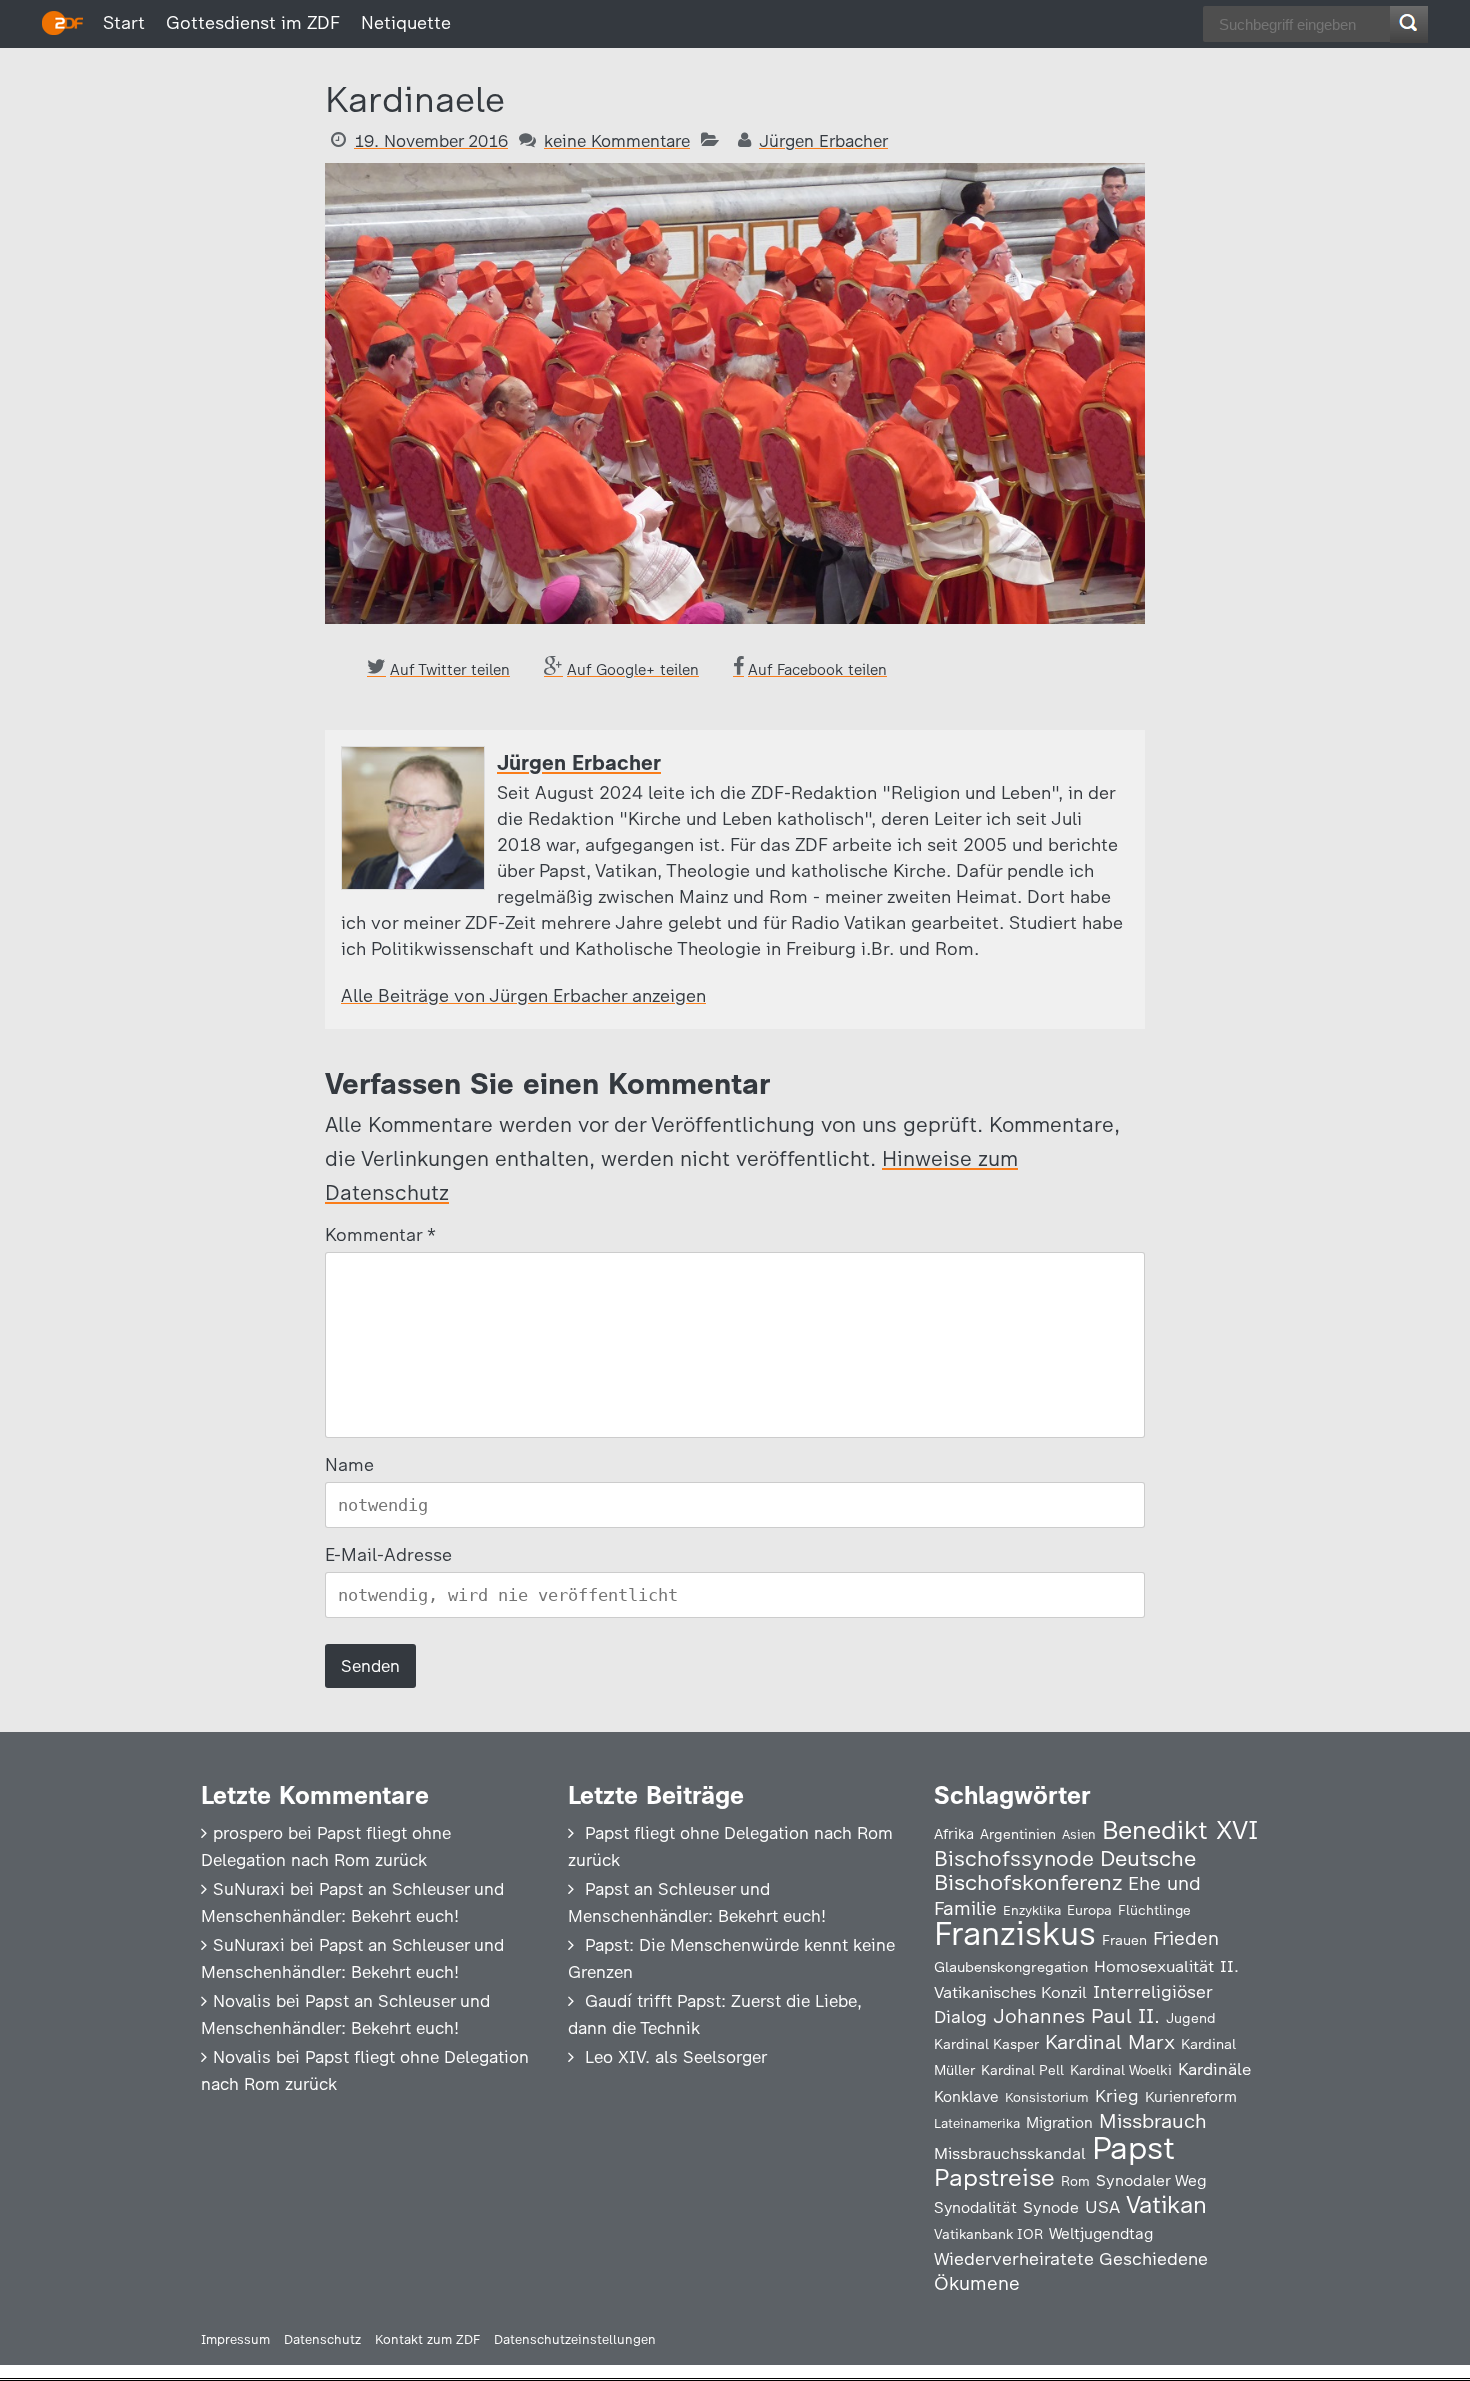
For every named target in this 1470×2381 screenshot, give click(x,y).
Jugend (1191, 2018)
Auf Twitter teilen (450, 670)
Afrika (954, 1834)
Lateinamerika (977, 2123)
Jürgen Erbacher (823, 141)
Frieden (1186, 1938)
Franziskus (1015, 1933)
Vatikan (1166, 2204)
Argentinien (1018, 1834)
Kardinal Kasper (986, 2044)
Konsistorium (1047, 2097)
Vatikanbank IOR (988, 2234)
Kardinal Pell (1022, 2070)
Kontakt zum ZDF (427, 2339)
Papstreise (994, 2177)
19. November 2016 (431, 141)
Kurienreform (1191, 2097)
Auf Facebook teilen (817, 670)
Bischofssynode (1014, 1858)
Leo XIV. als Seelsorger (676, 2057)
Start (124, 23)
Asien (1079, 1834)
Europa (1089, 1910)
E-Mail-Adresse (388, 1555)
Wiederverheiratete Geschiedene (1071, 2258)
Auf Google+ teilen (633, 670)
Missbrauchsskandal (1010, 2153)
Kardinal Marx (1110, 2042)
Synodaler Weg (1151, 2180)
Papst (1133, 2148)
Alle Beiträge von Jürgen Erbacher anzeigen (523, 996)
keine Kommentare (617, 141)
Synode (1051, 2207)
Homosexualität (1154, 1966)
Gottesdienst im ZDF (253, 23)
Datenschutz (322, 2339)
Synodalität (975, 2207)
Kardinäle (1214, 2069)
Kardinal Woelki (1121, 2070)
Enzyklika (1032, 1910)
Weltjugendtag (1101, 2233)
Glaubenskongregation (1011, 1967)
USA (1102, 2206)
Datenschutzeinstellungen (575, 2339)
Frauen (1124, 1940)
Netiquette (406, 23)
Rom (1075, 2181)
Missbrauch (1153, 2121)
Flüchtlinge (1154, 1910)
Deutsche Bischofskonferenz (1065, 1870)
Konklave (966, 2096)
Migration (1059, 2123)
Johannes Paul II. (1076, 2016)
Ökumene (977, 2283)
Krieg (1117, 2096)
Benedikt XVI (1180, 1830)
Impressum (235, 2339)
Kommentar (379, 1235)
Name (349, 1465)
